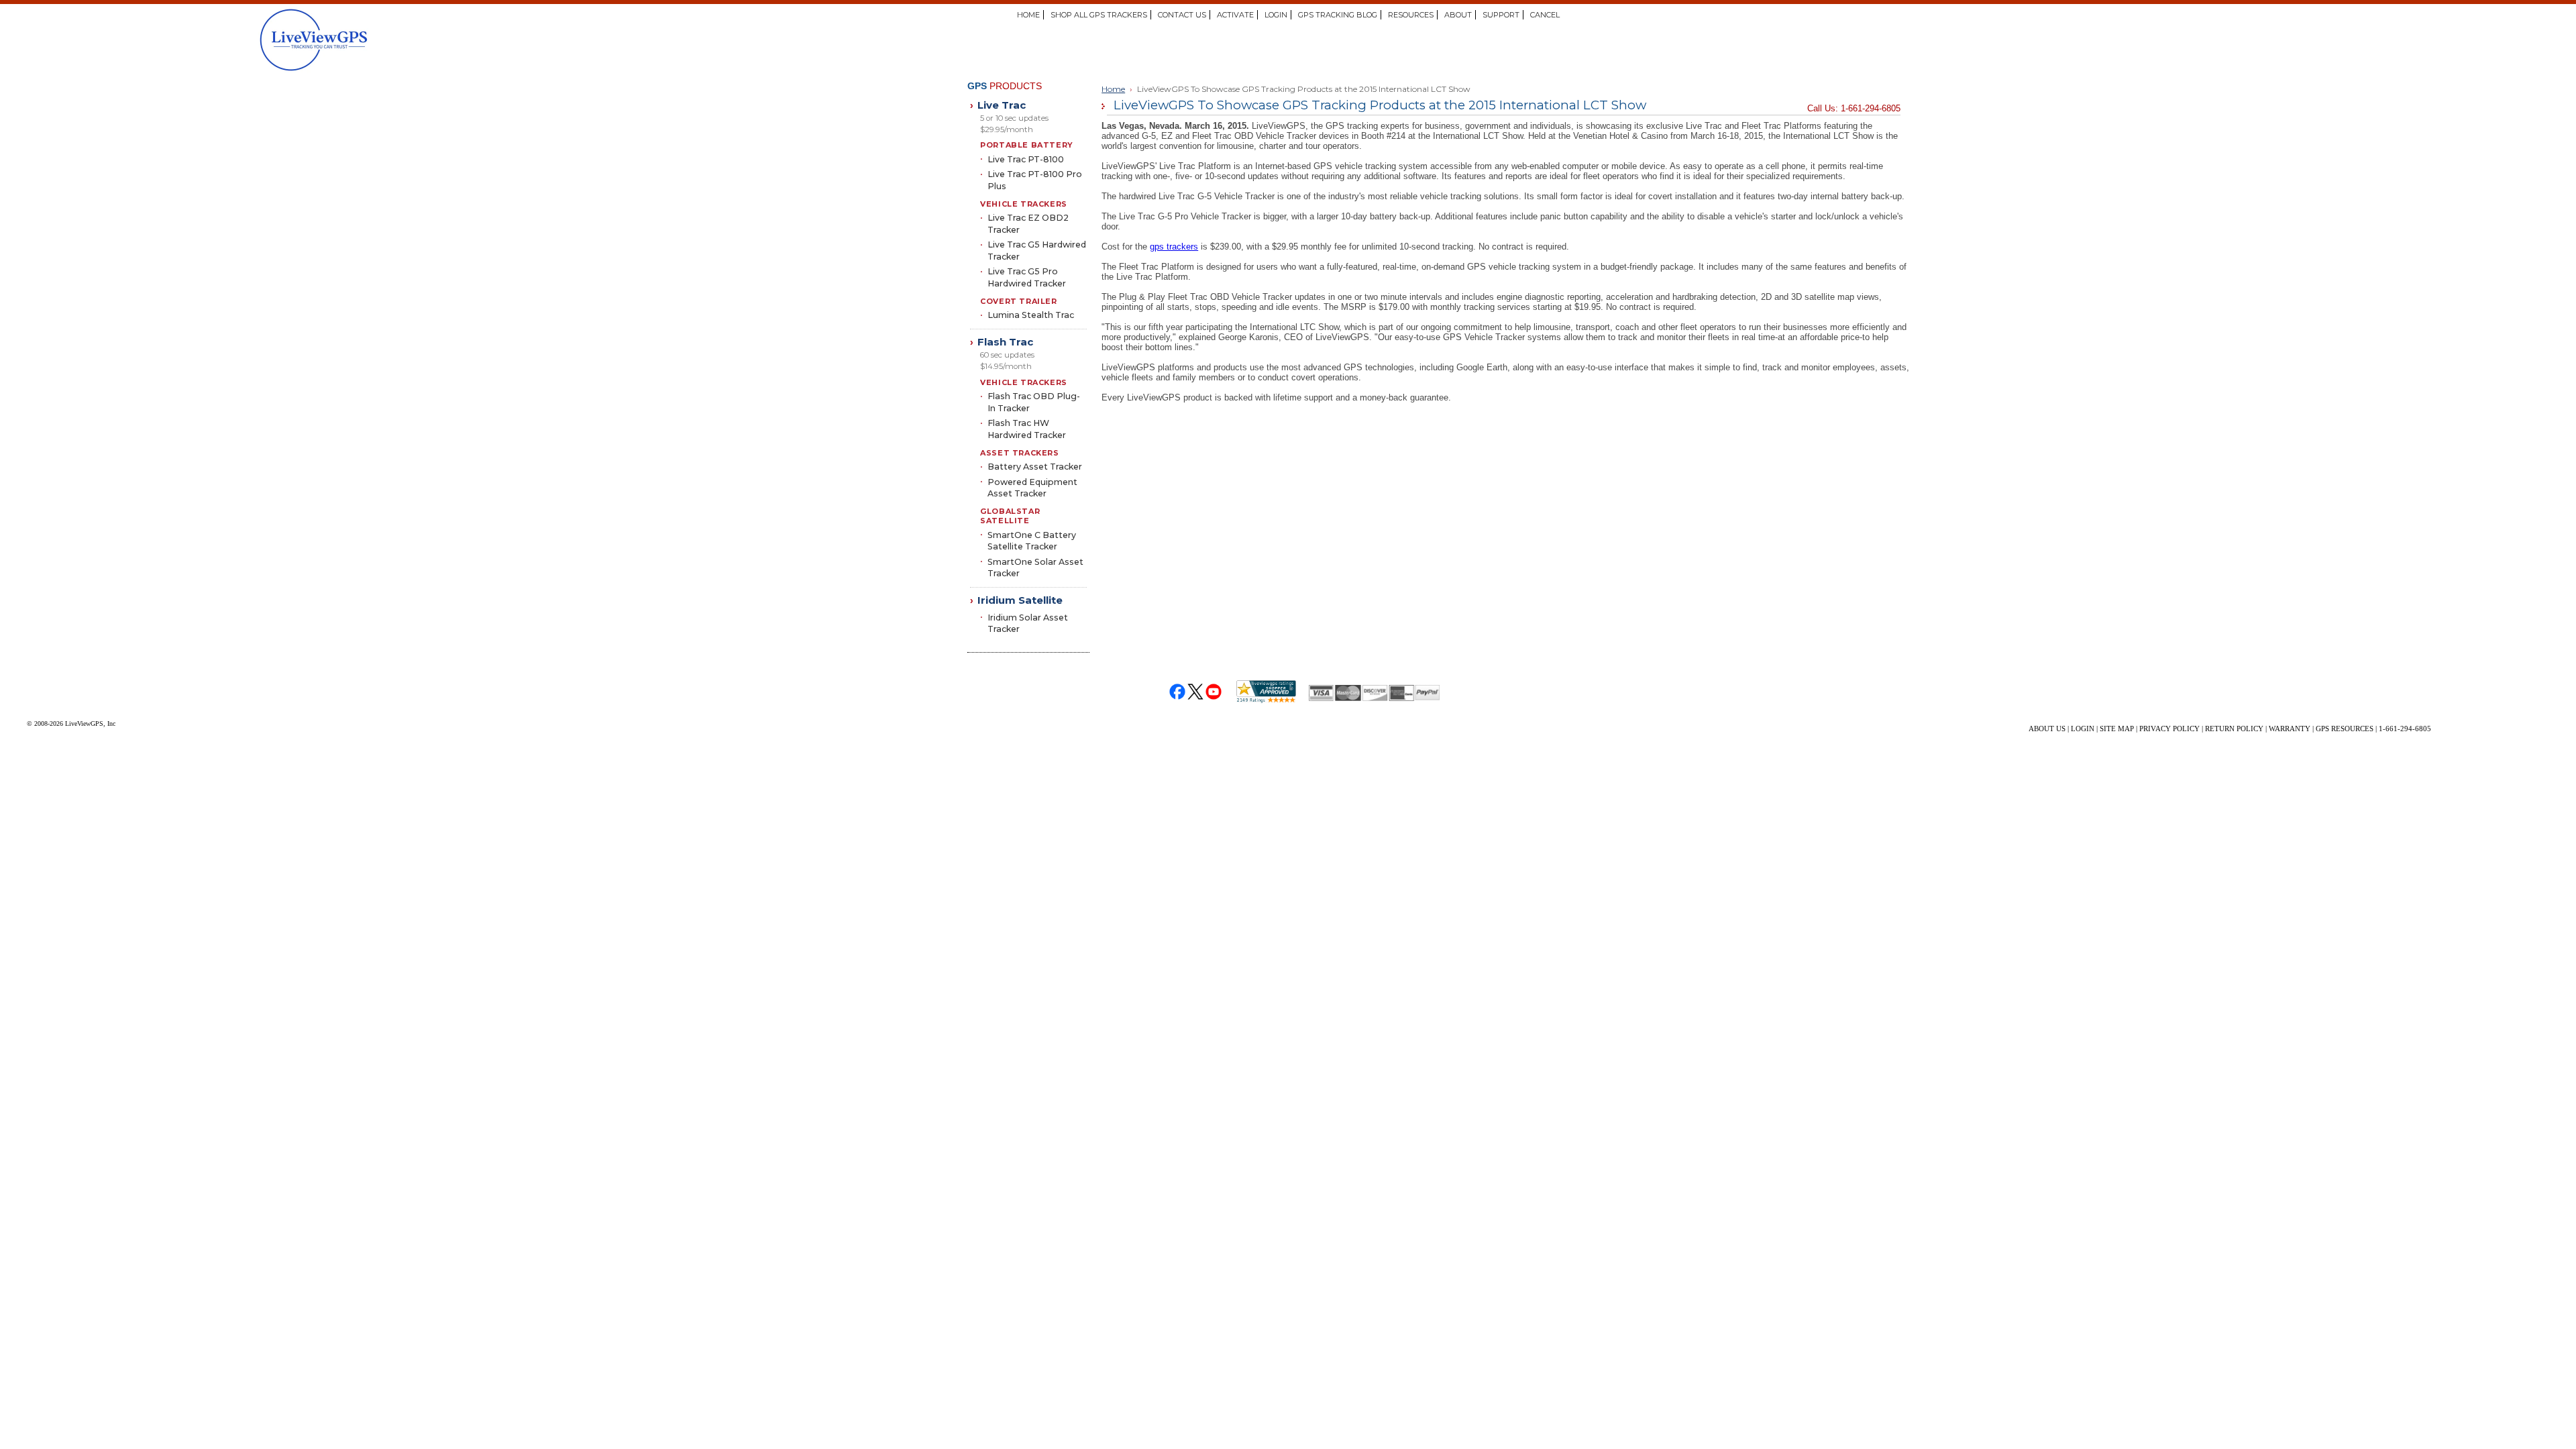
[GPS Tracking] (370, 40)
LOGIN (1276, 15)
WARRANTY (2290, 729)
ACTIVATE (1235, 15)
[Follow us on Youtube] (1214, 692)
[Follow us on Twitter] (1196, 692)
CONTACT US (1182, 15)
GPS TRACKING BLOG (1338, 15)
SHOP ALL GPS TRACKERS (1099, 15)
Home (1113, 89)
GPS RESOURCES (2345, 729)
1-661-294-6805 (2405, 729)
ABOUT (1458, 15)
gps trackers (1174, 247)
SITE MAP (2117, 729)
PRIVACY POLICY (2169, 729)
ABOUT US (2047, 729)
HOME (1028, 15)
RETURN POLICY (2234, 729)
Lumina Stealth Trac (1031, 315)
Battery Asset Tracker (1035, 467)
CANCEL (1545, 15)
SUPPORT (1501, 15)
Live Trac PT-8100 (1026, 159)
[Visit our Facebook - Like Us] (1178, 692)
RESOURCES (1411, 15)
